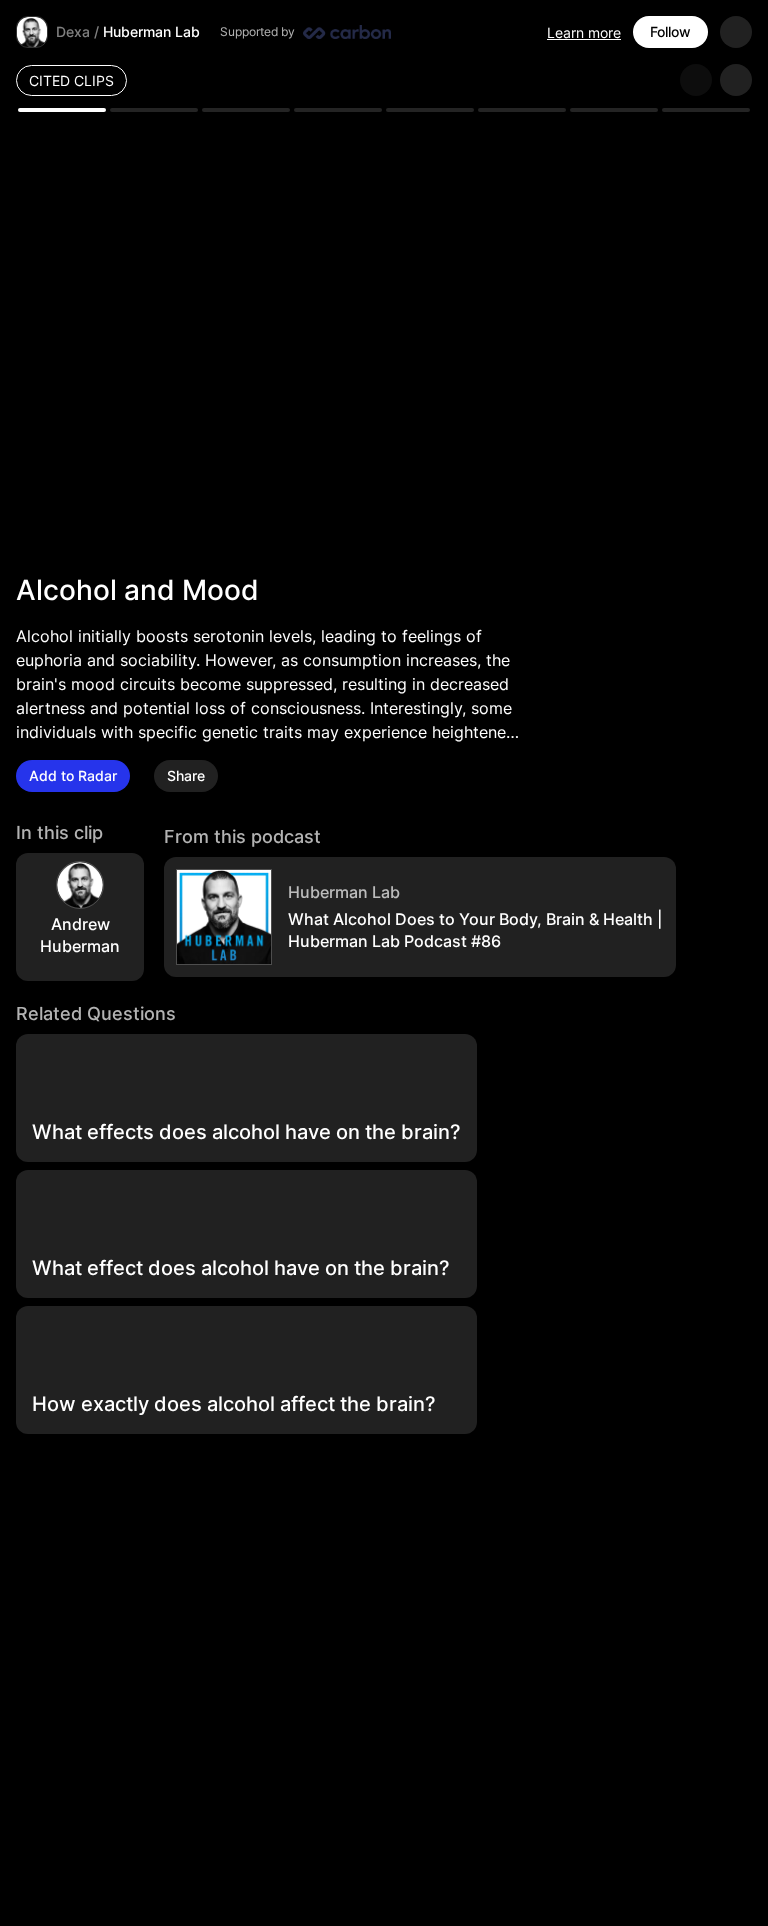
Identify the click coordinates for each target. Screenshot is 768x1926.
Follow (670, 31)
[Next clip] (736, 80)
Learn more (584, 32)
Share (186, 775)
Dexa (73, 31)
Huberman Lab (151, 31)
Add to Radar (73, 775)
